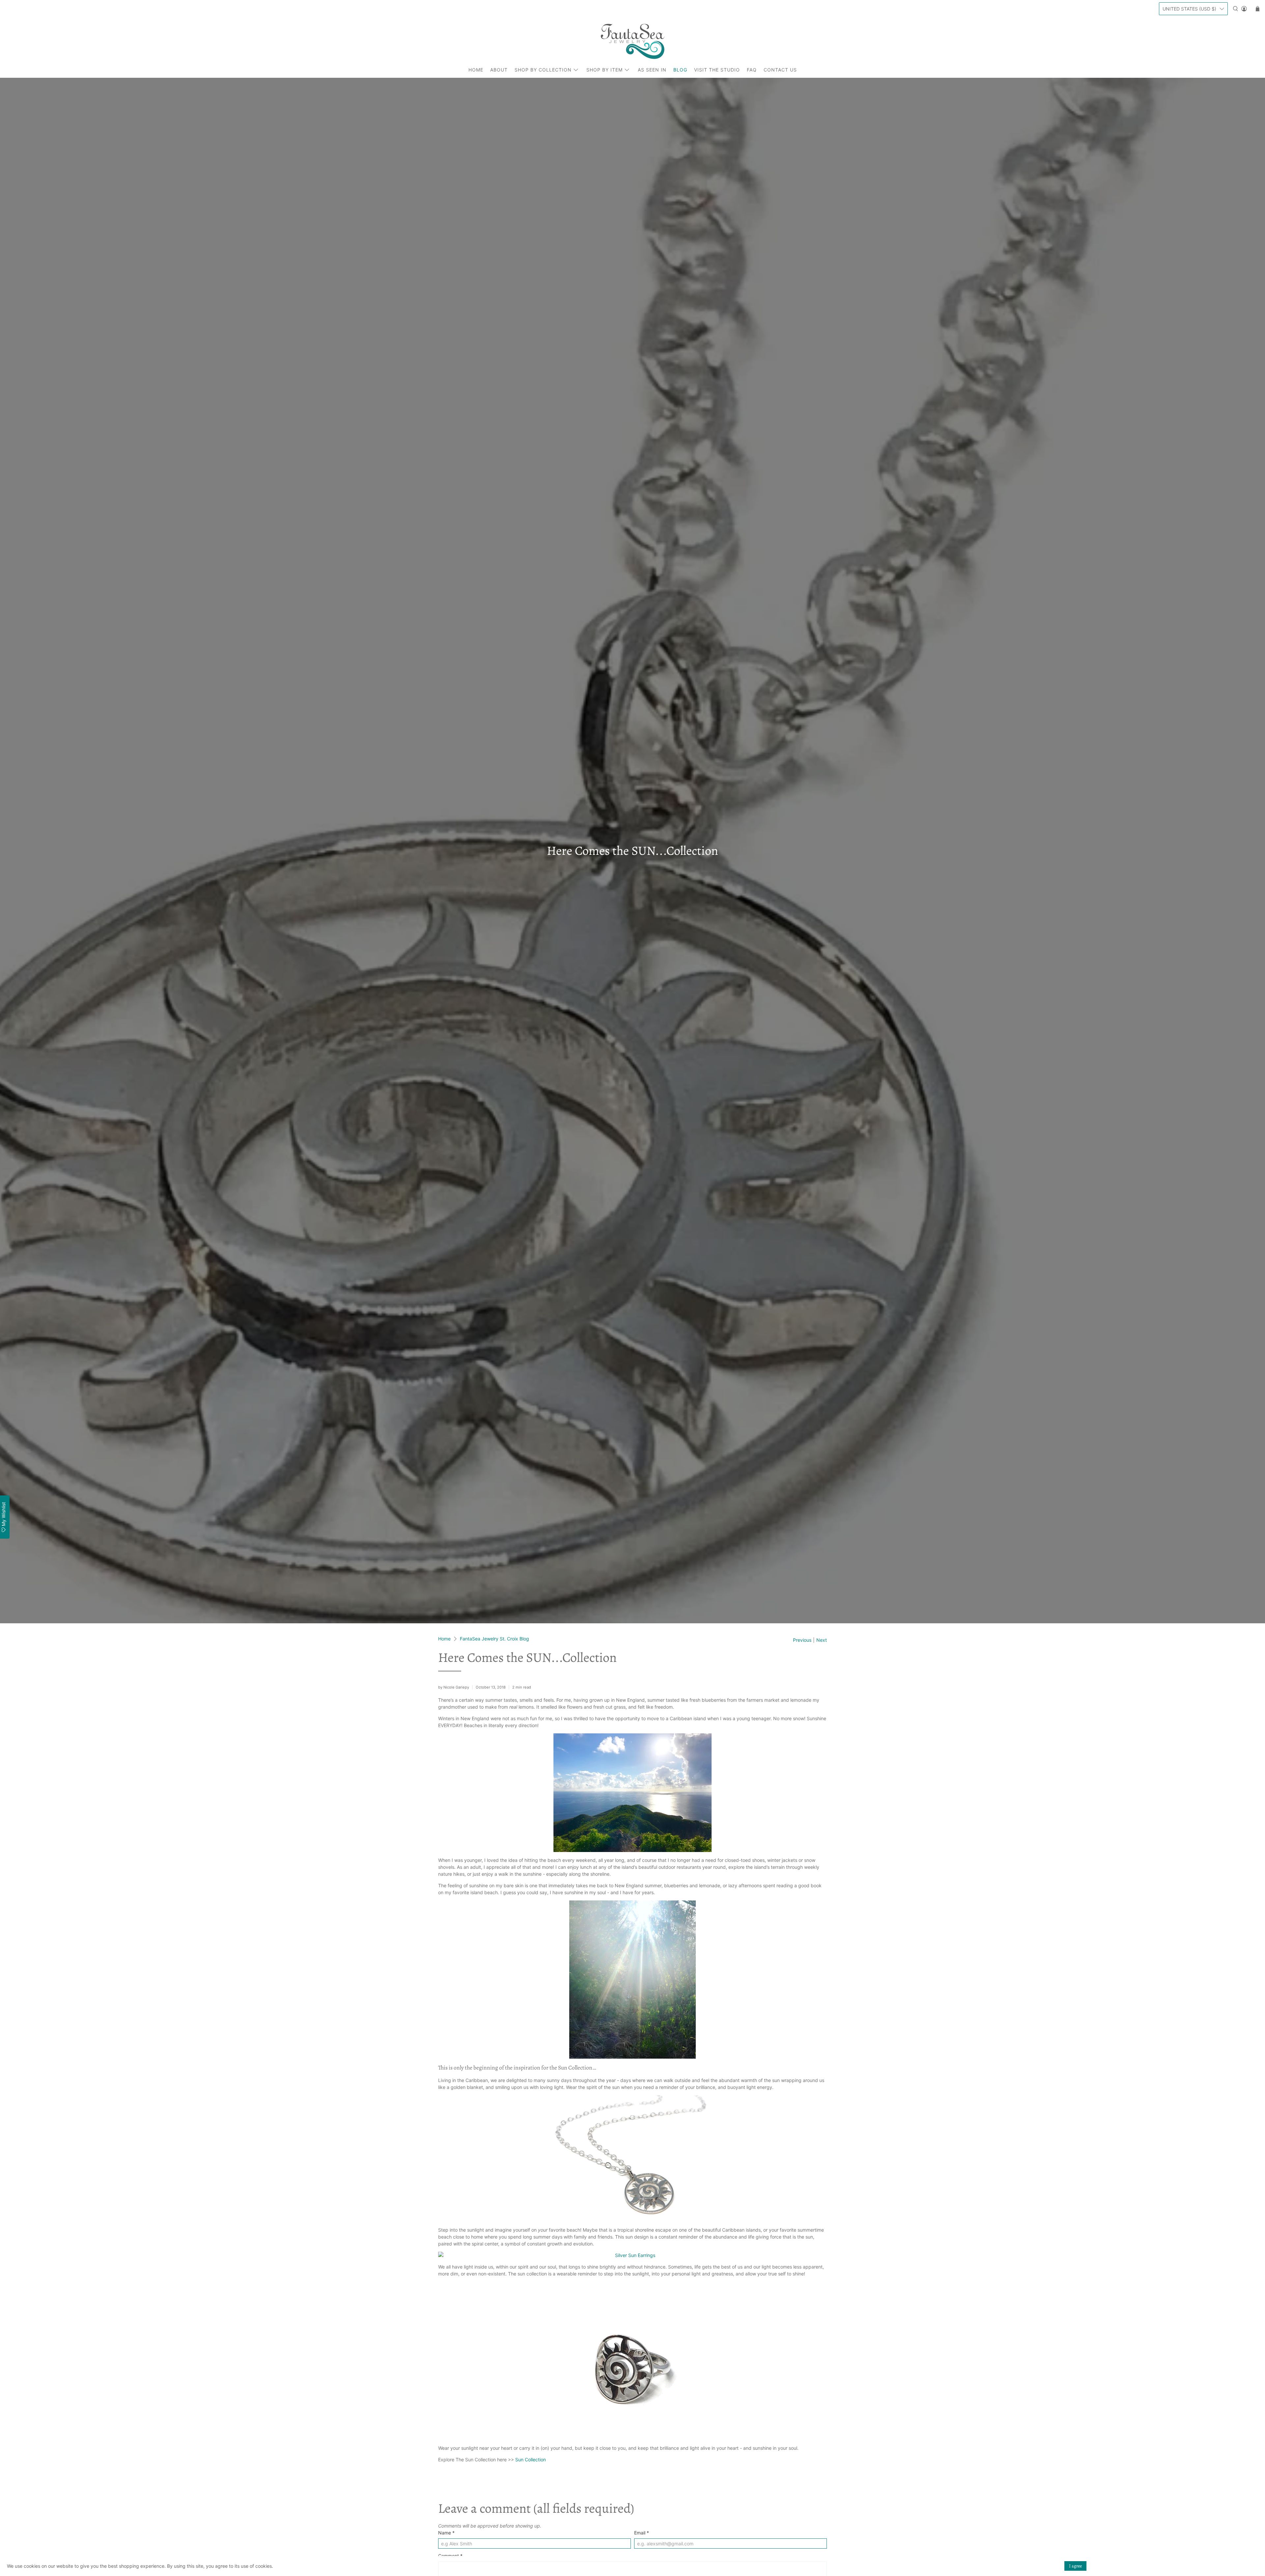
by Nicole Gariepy (454, 1687)
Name (446, 2533)
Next (822, 1640)
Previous (802, 1640)
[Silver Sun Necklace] (632, 2158)
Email (642, 2533)
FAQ (752, 70)
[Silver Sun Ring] (632, 2361)
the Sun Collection (571, 2068)
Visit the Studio (717, 70)
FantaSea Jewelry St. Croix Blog (494, 1639)
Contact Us (780, 70)
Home (476, 70)
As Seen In (652, 70)
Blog (680, 70)
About (499, 70)
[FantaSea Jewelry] (632, 41)
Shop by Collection (543, 70)
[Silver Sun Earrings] (632, 2255)
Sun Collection (531, 2460)
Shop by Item (604, 70)
